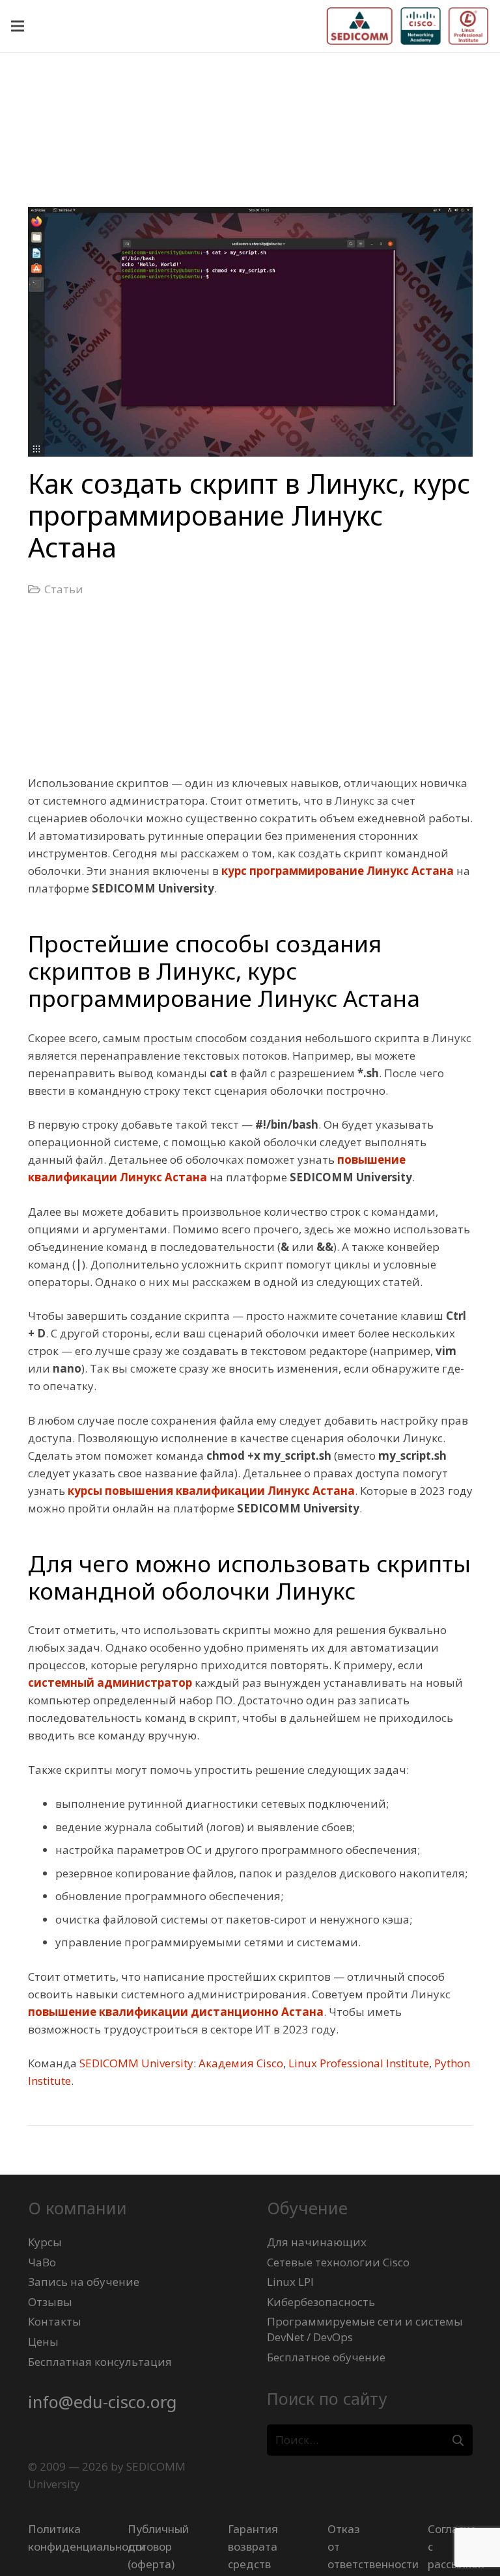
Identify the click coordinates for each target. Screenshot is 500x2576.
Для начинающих (317, 2242)
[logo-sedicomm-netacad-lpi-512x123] (408, 26)
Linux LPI (290, 2282)
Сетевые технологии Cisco (338, 2262)
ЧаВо (42, 2262)
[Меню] (17, 26)
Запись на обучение (84, 2282)
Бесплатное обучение (326, 2357)
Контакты (55, 2321)
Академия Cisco (241, 2063)
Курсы (45, 2242)
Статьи (64, 589)
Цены (43, 2341)
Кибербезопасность (321, 2302)
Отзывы (50, 2302)
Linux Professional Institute (359, 2063)
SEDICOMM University (136, 2063)
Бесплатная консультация (100, 2362)
